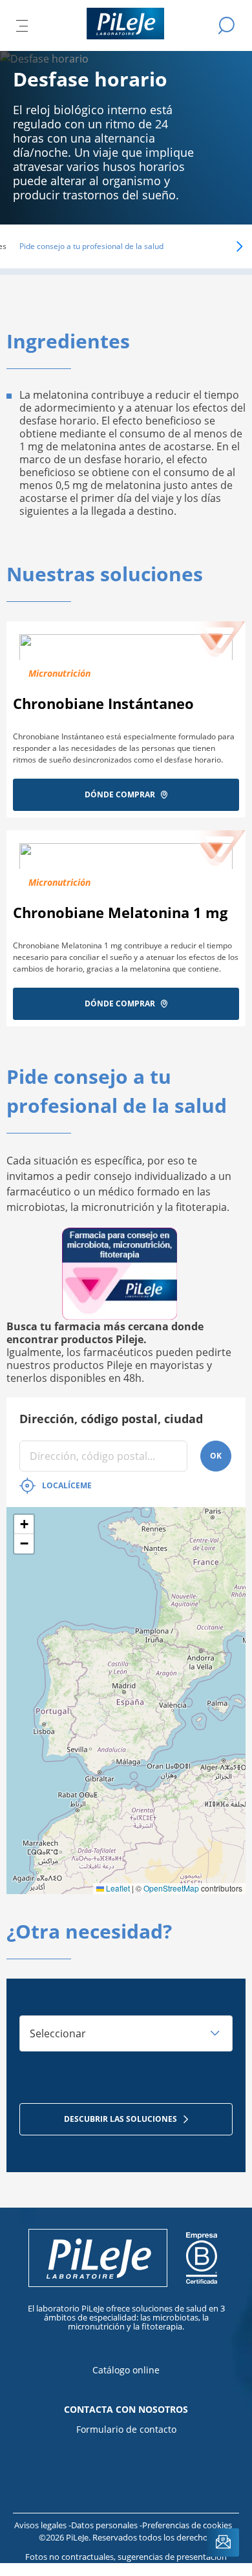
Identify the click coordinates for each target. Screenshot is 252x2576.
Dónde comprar (120, 794)
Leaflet (117, 1888)
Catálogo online (126, 2370)
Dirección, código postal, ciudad (111, 1419)
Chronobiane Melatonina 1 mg (120, 912)
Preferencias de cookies (187, 2525)
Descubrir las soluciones (121, 2119)
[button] (221, 246)
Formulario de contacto (126, 2429)
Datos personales (105, 2525)
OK (216, 1456)
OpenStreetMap (171, 1888)
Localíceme (67, 1485)
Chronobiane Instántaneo (103, 703)
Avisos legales (41, 2525)
